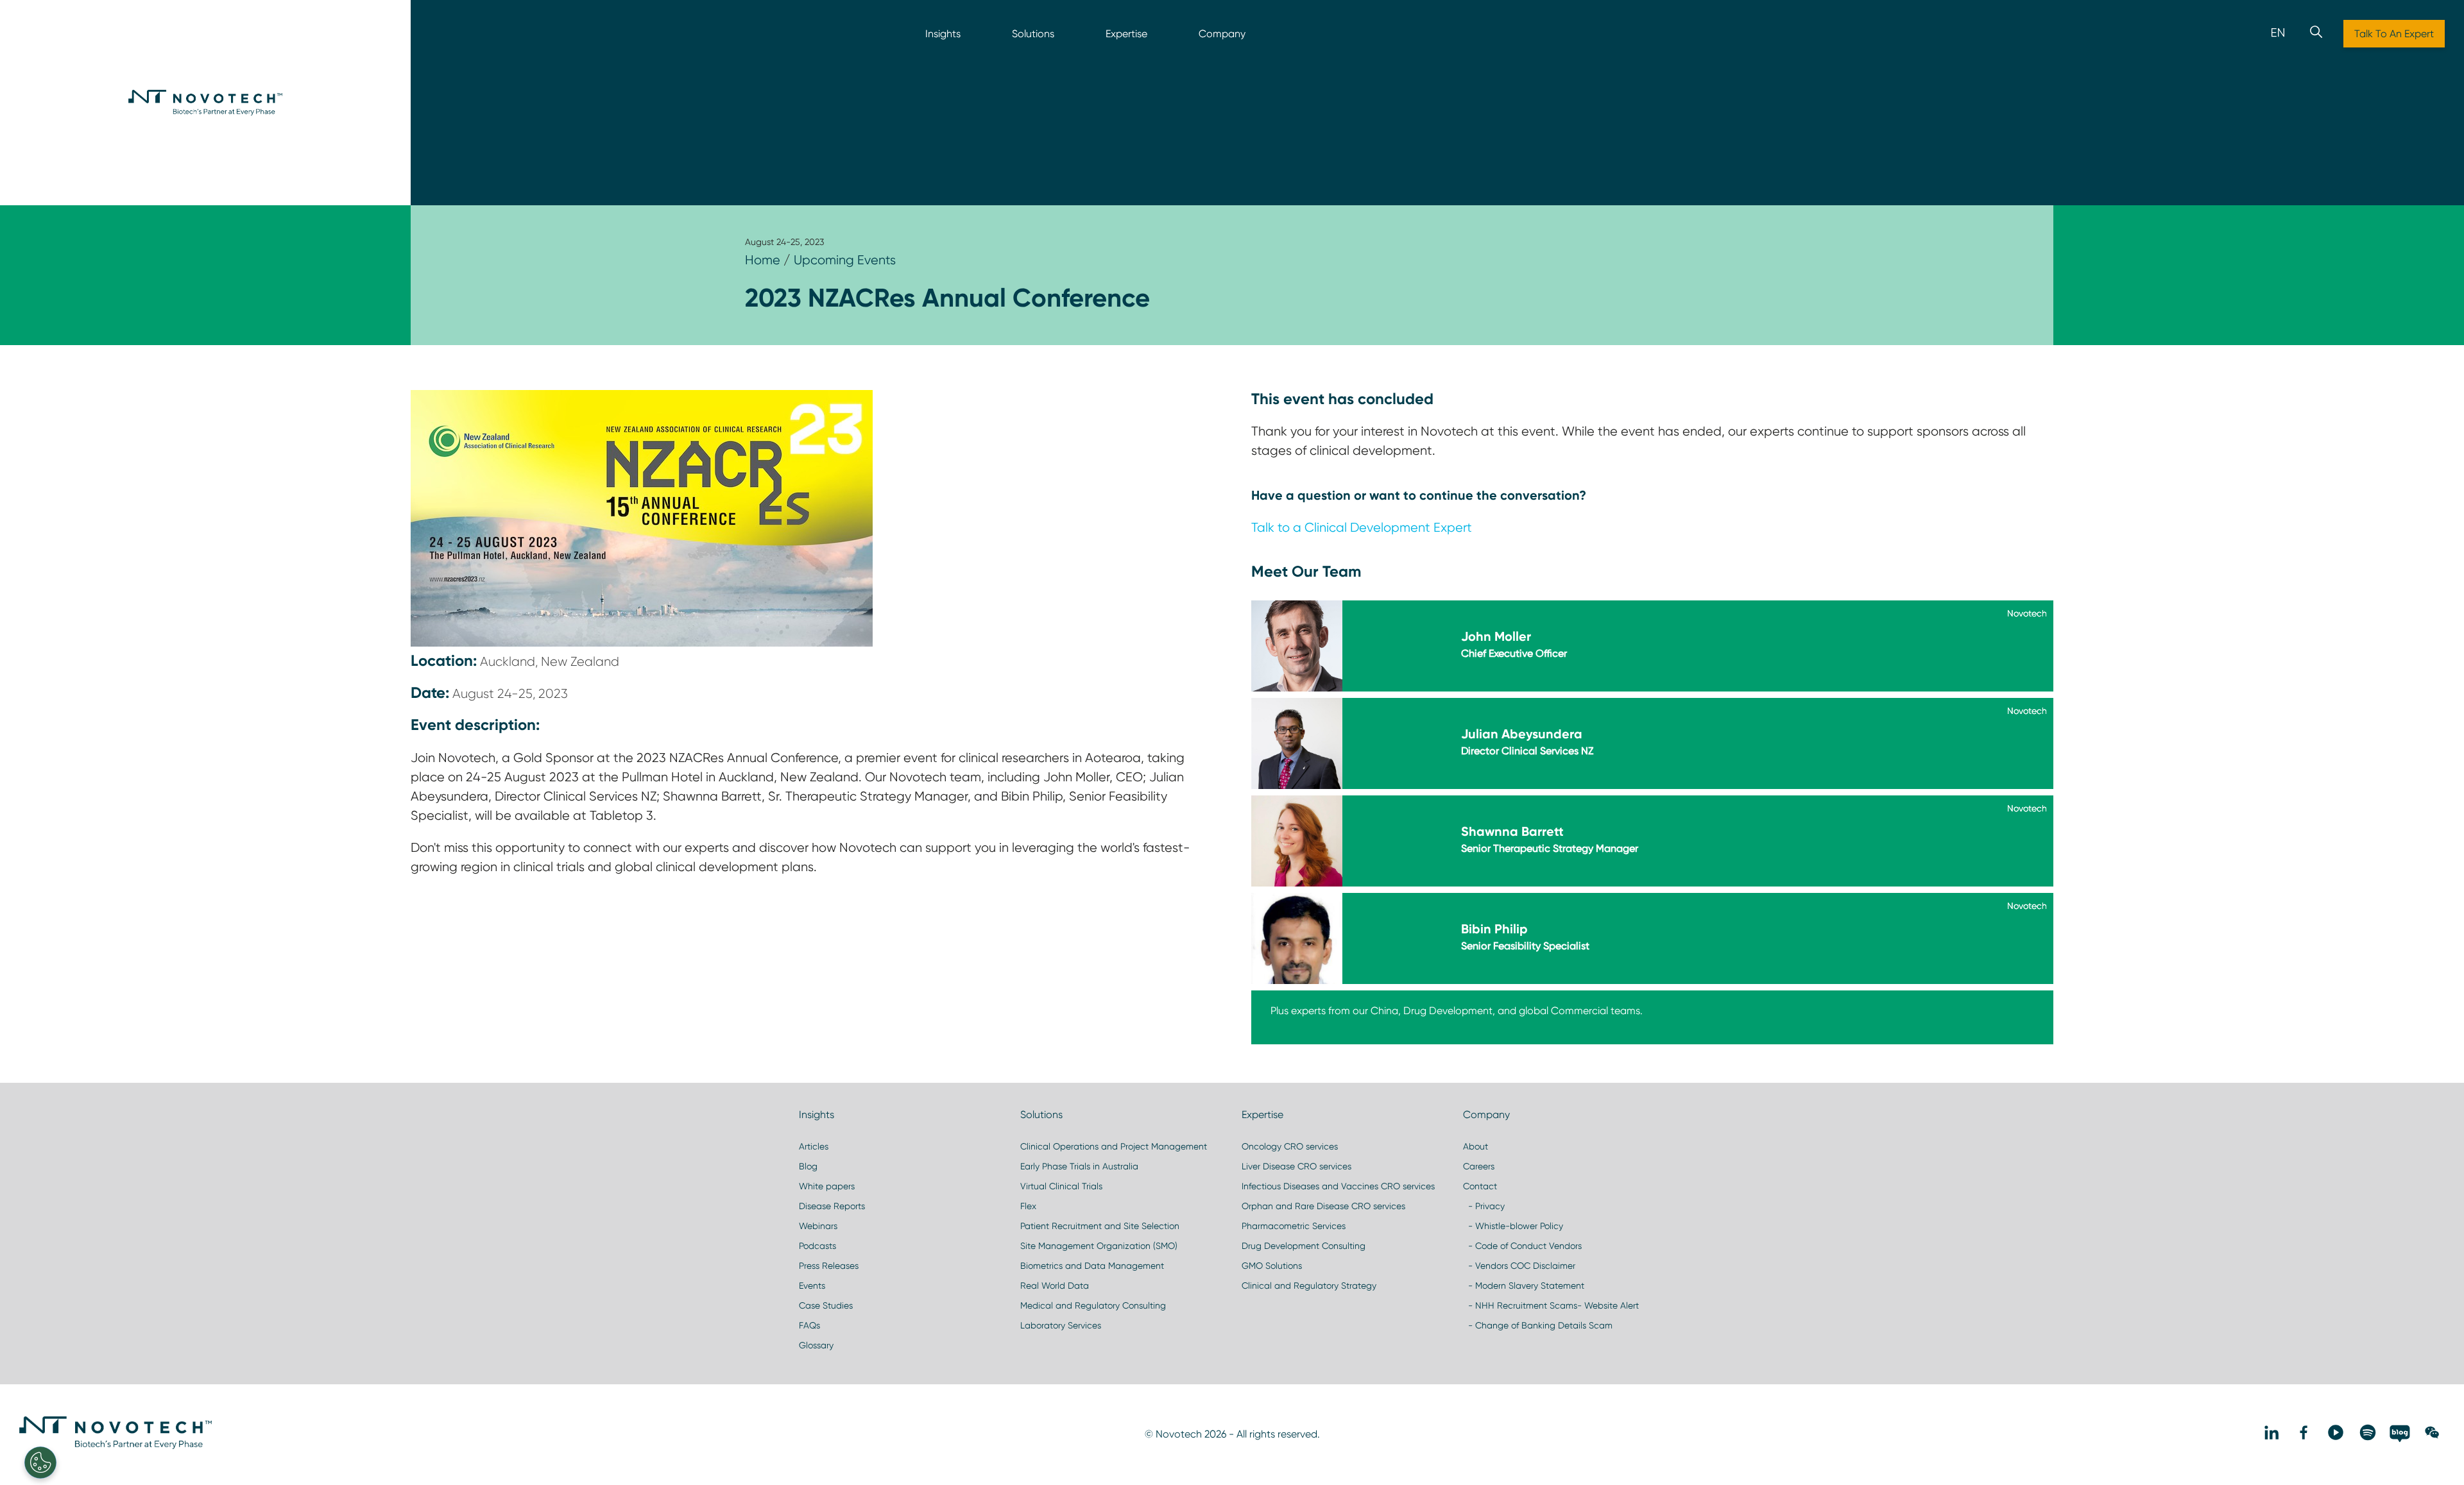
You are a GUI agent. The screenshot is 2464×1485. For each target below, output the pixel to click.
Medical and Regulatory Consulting (1093, 1305)
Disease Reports (832, 1206)
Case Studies (826, 1305)
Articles (814, 1146)
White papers (827, 1186)
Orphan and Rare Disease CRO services (1323, 1206)
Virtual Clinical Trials (1061, 1186)
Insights (943, 34)
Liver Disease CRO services (1296, 1166)
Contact (1480, 1186)
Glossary (816, 1345)
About (1476, 1146)
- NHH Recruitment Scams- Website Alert (1551, 1305)
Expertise (1126, 34)
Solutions (1033, 34)
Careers (1479, 1166)
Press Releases (829, 1266)
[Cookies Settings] (40, 1463)
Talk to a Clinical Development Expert (1362, 527)
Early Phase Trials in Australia (1079, 1166)
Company (1222, 34)
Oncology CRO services (1290, 1146)
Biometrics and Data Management (1092, 1266)
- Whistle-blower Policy (1513, 1226)
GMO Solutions (1272, 1266)
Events (812, 1286)
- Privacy (1484, 1206)
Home (763, 260)
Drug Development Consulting (1304, 1246)
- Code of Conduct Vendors (1522, 1246)
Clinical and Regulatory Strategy (1309, 1286)
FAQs (809, 1325)
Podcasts (817, 1246)
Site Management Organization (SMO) (1099, 1246)
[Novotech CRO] (116, 1446)
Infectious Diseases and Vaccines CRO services (1338, 1186)
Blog (808, 1166)
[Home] (205, 103)
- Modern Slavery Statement (1524, 1286)
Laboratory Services (1061, 1325)
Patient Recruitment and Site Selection (1100, 1226)
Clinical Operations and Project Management (1114, 1146)
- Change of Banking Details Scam (1538, 1325)
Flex (1028, 1206)
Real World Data (1055, 1286)
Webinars (818, 1226)
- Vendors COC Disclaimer (1519, 1266)
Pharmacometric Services (1294, 1226)
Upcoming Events (845, 260)
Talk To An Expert (2394, 34)
